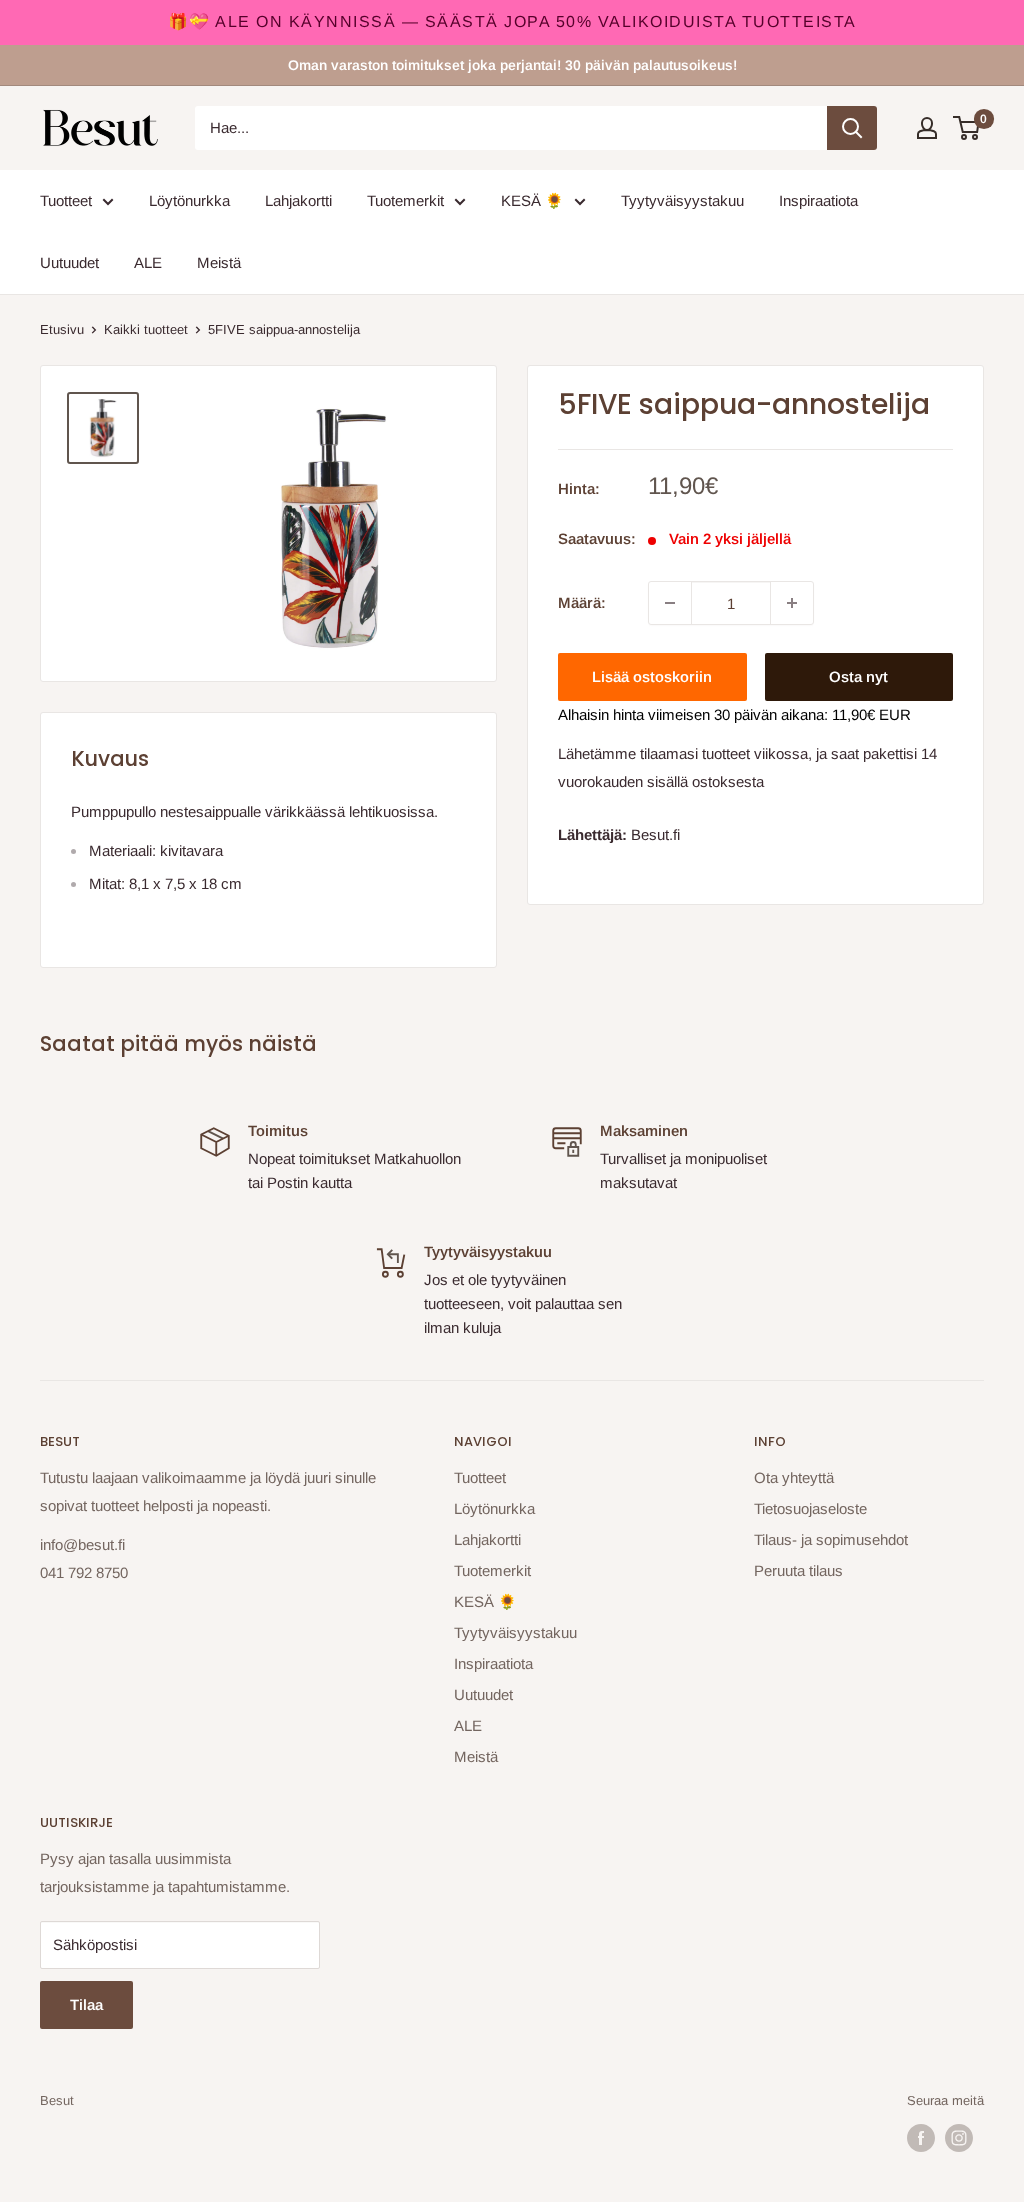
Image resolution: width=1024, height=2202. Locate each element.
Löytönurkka (189, 200)
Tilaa (86, 2004)
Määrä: (582, 602)
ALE (148, 262)
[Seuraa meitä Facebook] (921, 2138)
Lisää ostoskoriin (652, 676)
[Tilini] (927, 128)
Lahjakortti (298, 200)
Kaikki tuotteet (146, 329)
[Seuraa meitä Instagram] (959, 2138)
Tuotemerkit (405, 200)
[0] (967, 128)
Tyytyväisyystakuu (682, 200)
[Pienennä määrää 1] (670, 603)
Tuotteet (66, 200)
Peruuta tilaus (798, 1570)
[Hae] (852, 128)
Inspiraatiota (818, 200)
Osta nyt (858, 676)
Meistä (219, 262)
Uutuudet (69, 262)
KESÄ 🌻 (532, 200)
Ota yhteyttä (794, 1477)
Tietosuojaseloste (810, 1508)
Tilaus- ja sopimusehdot (831, 1539)
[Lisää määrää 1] (792, 603)
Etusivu (62, 329)
